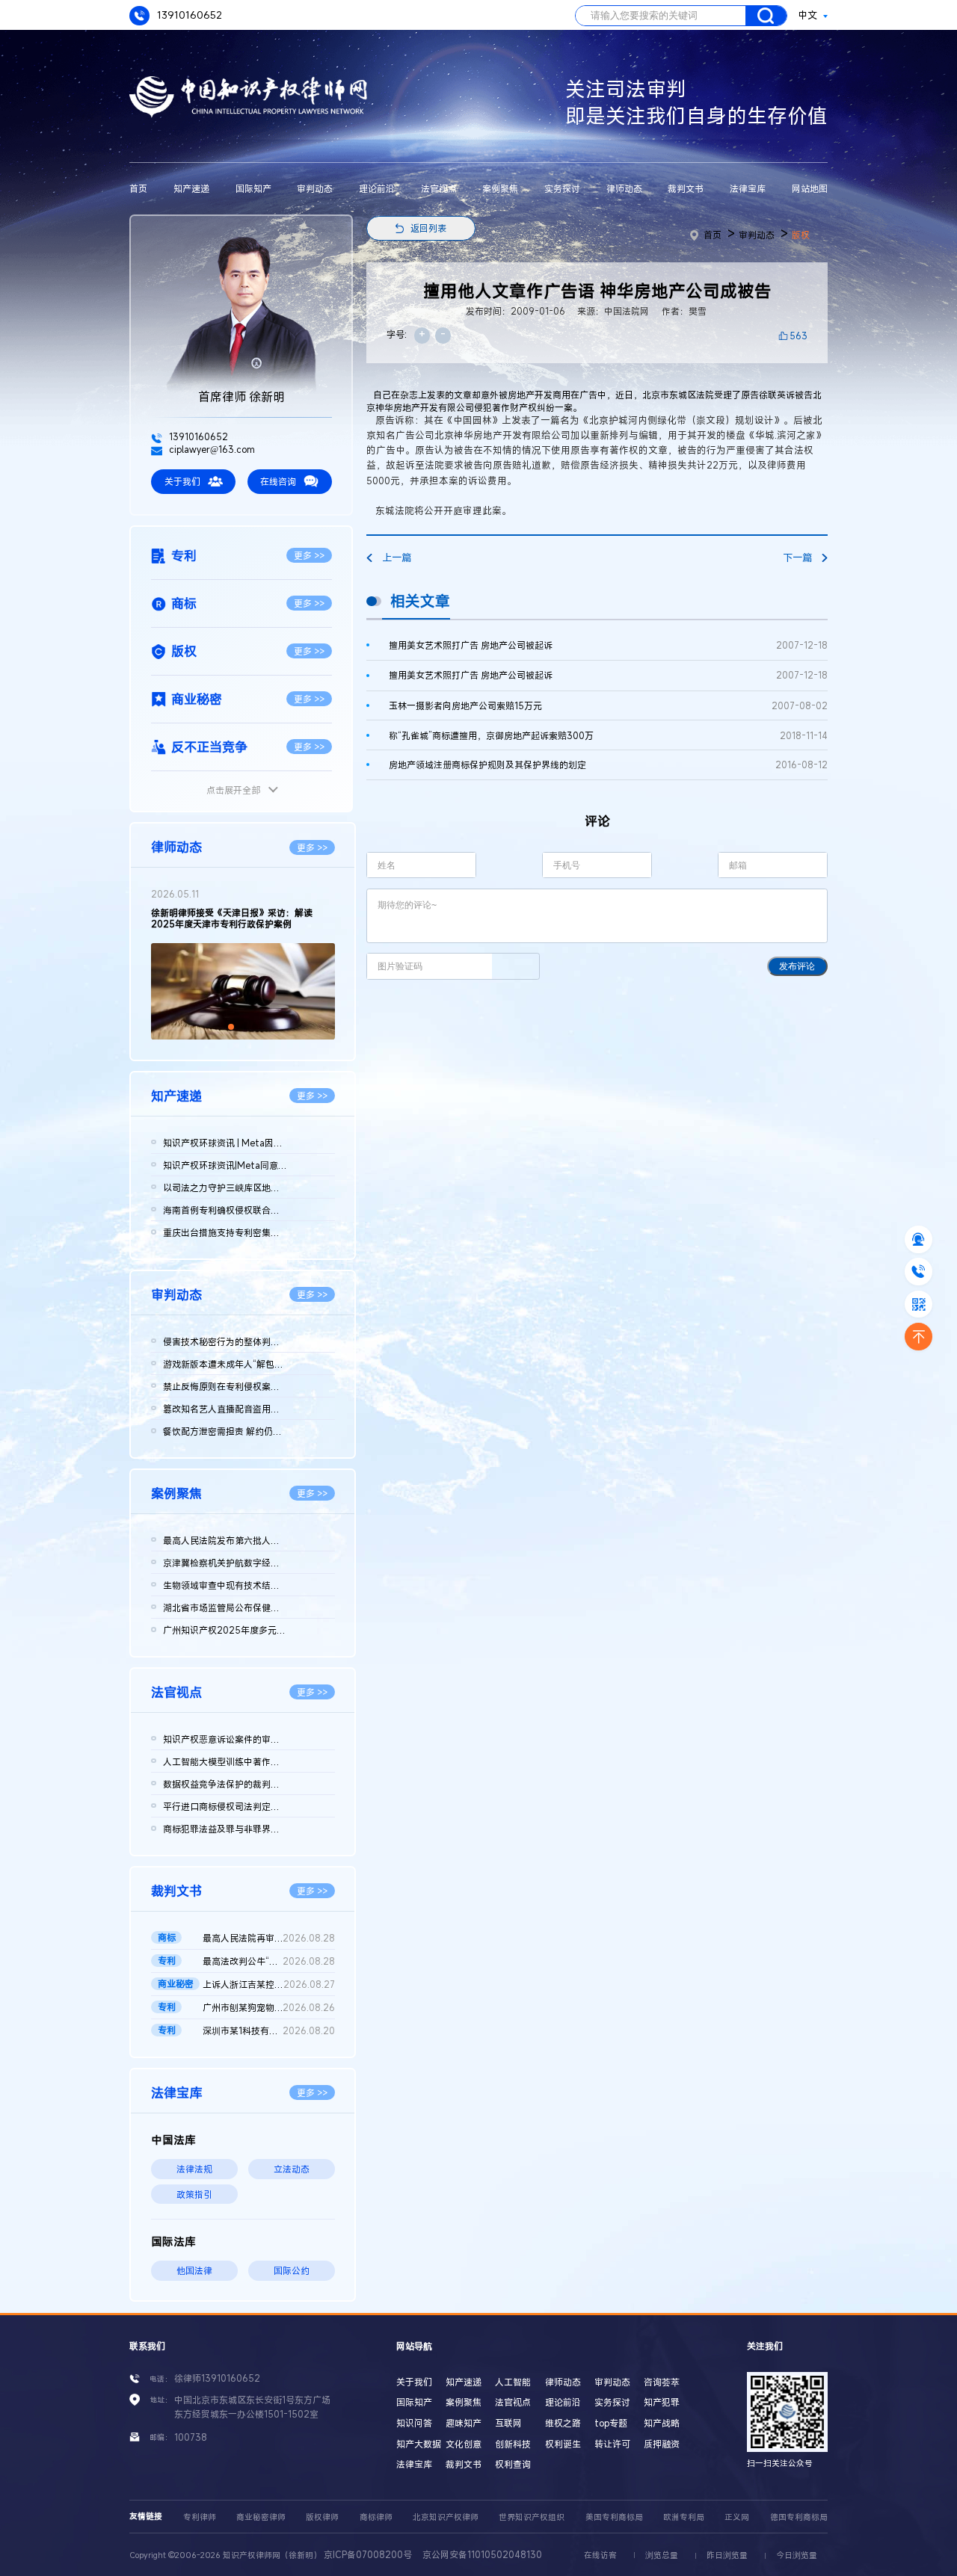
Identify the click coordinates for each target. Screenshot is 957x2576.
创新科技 (513, 2444)
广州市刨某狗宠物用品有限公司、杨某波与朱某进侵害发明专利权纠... (268, 2007)
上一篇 (397, 557)
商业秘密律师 (261, 2517)
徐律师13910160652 (217, 2378)
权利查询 (513, 2464)
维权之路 (563, 2423)
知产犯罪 (662, 2402)
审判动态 (315, 188)
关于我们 (182, 481)
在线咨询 (278, 481)
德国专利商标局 (799, 2517)
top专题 (611, 2423)
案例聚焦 (500, 188)
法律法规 (194, 2169)
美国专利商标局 (614, 2517)
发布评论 (797, 966)
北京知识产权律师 (446, 2517)
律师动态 (624, 188)
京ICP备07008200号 (368, 2554)
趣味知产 (464, 2423)
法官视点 (439, 188)
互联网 (508, 2423)
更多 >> (309, 555)
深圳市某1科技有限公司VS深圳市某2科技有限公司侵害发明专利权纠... (268, 2030)
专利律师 (200, 2517)
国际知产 (253, 188)
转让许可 (612, 2444)
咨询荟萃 (662, 2382)
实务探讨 (562, 188)
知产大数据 (419, 2444)
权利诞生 (563, 2444)
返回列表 (428, 228)
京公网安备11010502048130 (482, 2554)
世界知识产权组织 (532, 2517)
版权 (801, 235)
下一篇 (797, 557)
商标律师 (376, 2517)
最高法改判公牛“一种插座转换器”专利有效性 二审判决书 (268, 1961)
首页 (138, 188)
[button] (231, 1027)
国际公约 (292, 2270)
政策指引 (194, 2194)
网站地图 (810, 188)
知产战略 (662, 2423)
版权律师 (322, 2517)
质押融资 (662, 2444)
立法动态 (292, 2169)
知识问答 (414, 2423)
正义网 (737, 2517)
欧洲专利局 (684, 2517)
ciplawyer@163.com (211, 449)
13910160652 (188, 15)
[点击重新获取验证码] (516, 966)
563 (798, 336)
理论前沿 (377, 188)
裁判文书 (686, 188)
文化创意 (464, 2444)
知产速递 (191, 188)
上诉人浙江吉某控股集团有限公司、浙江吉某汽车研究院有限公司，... (268, 1984)
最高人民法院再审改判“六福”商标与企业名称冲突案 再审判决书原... (268, 1938)
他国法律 (194, 2270)
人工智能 (513, 2382)
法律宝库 (748, 188)
